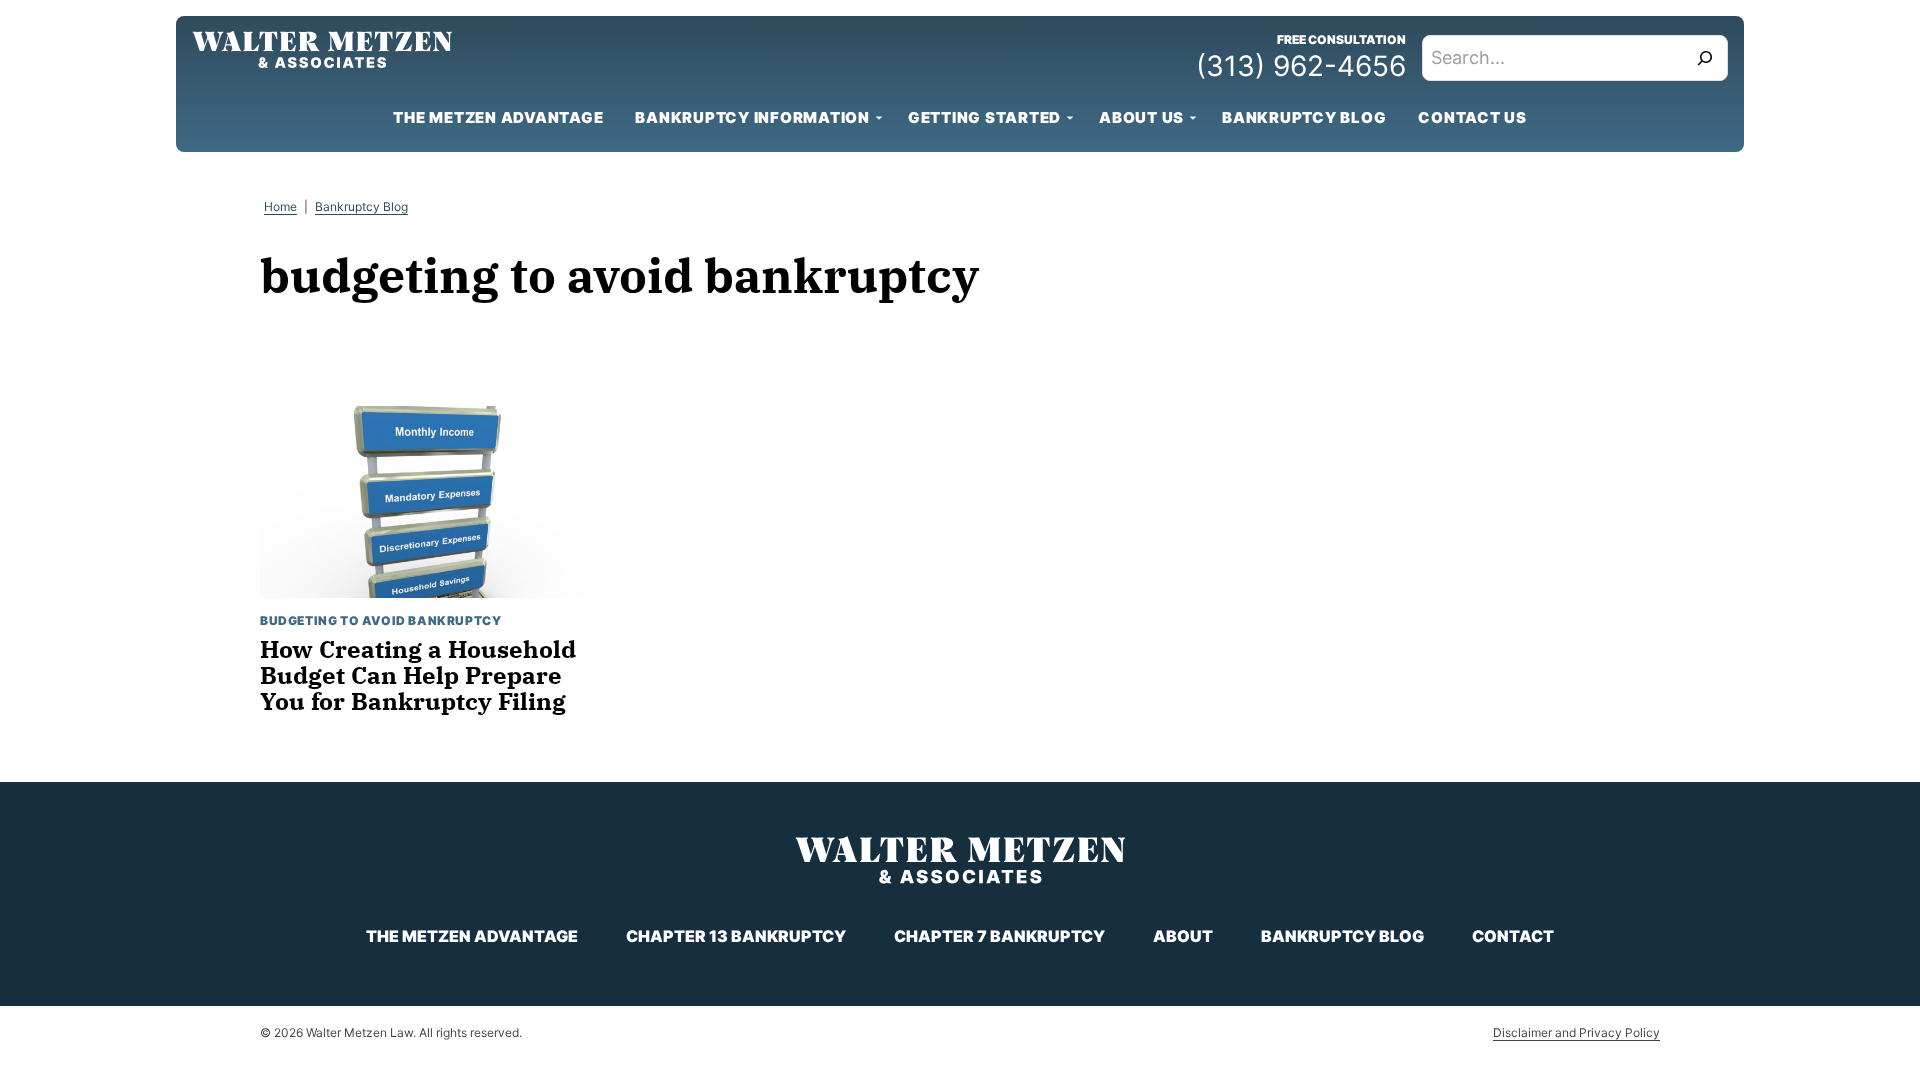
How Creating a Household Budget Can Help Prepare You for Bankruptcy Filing (418, 675)
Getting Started (984, 117)
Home (280, 206)
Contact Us (1472, 117)
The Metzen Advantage (498, 117)
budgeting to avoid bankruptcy (380, 620)
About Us (1141, 117)
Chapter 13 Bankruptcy (736, 936)
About (1183, 936)
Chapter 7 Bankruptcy (999, 936)
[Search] (1705, 58)
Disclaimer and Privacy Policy (1576, 1032)
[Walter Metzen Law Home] (322, 49)
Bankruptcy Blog (1304, 117)
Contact (1513, 936)
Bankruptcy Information (752, 117)
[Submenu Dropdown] (879, 118)
